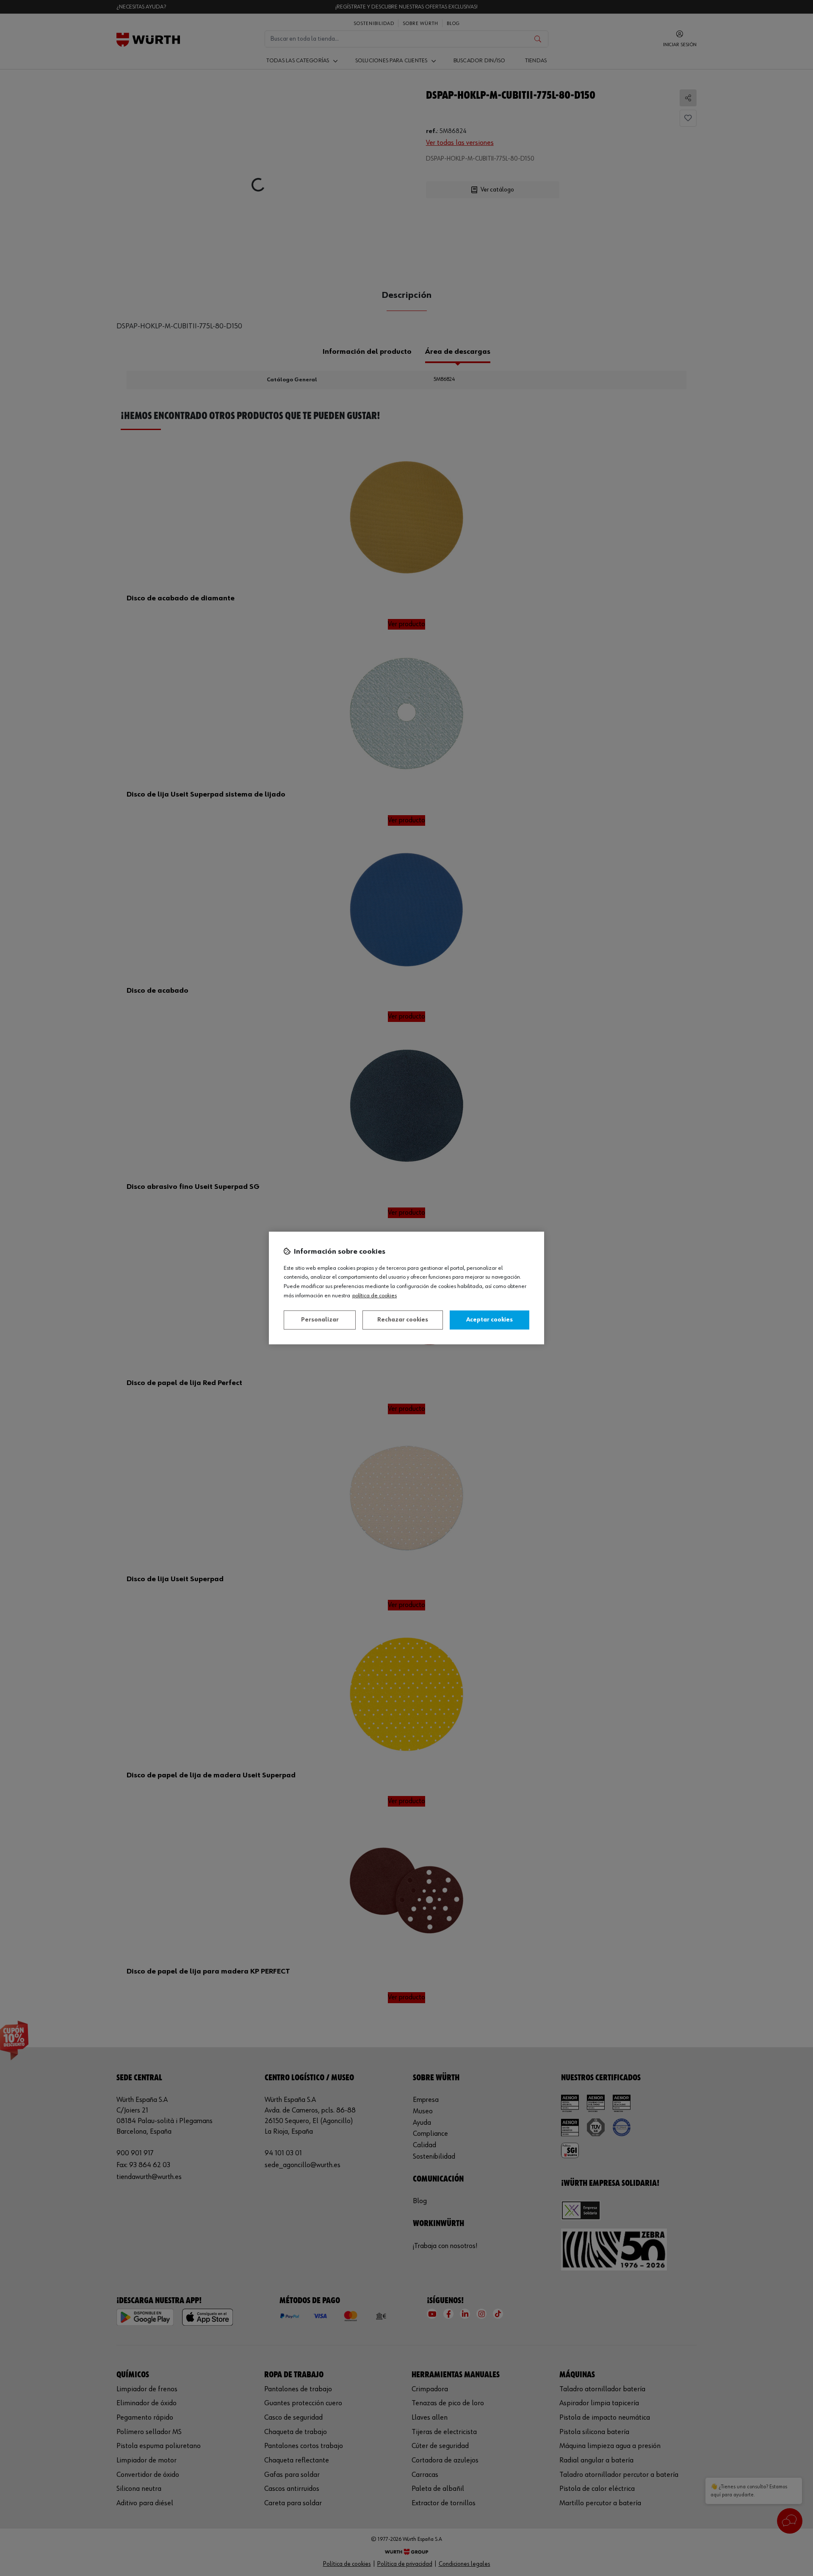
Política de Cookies (375, 1296)
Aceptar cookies (489, 1320)
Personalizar (320, 1320)
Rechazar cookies (403, 1320)
